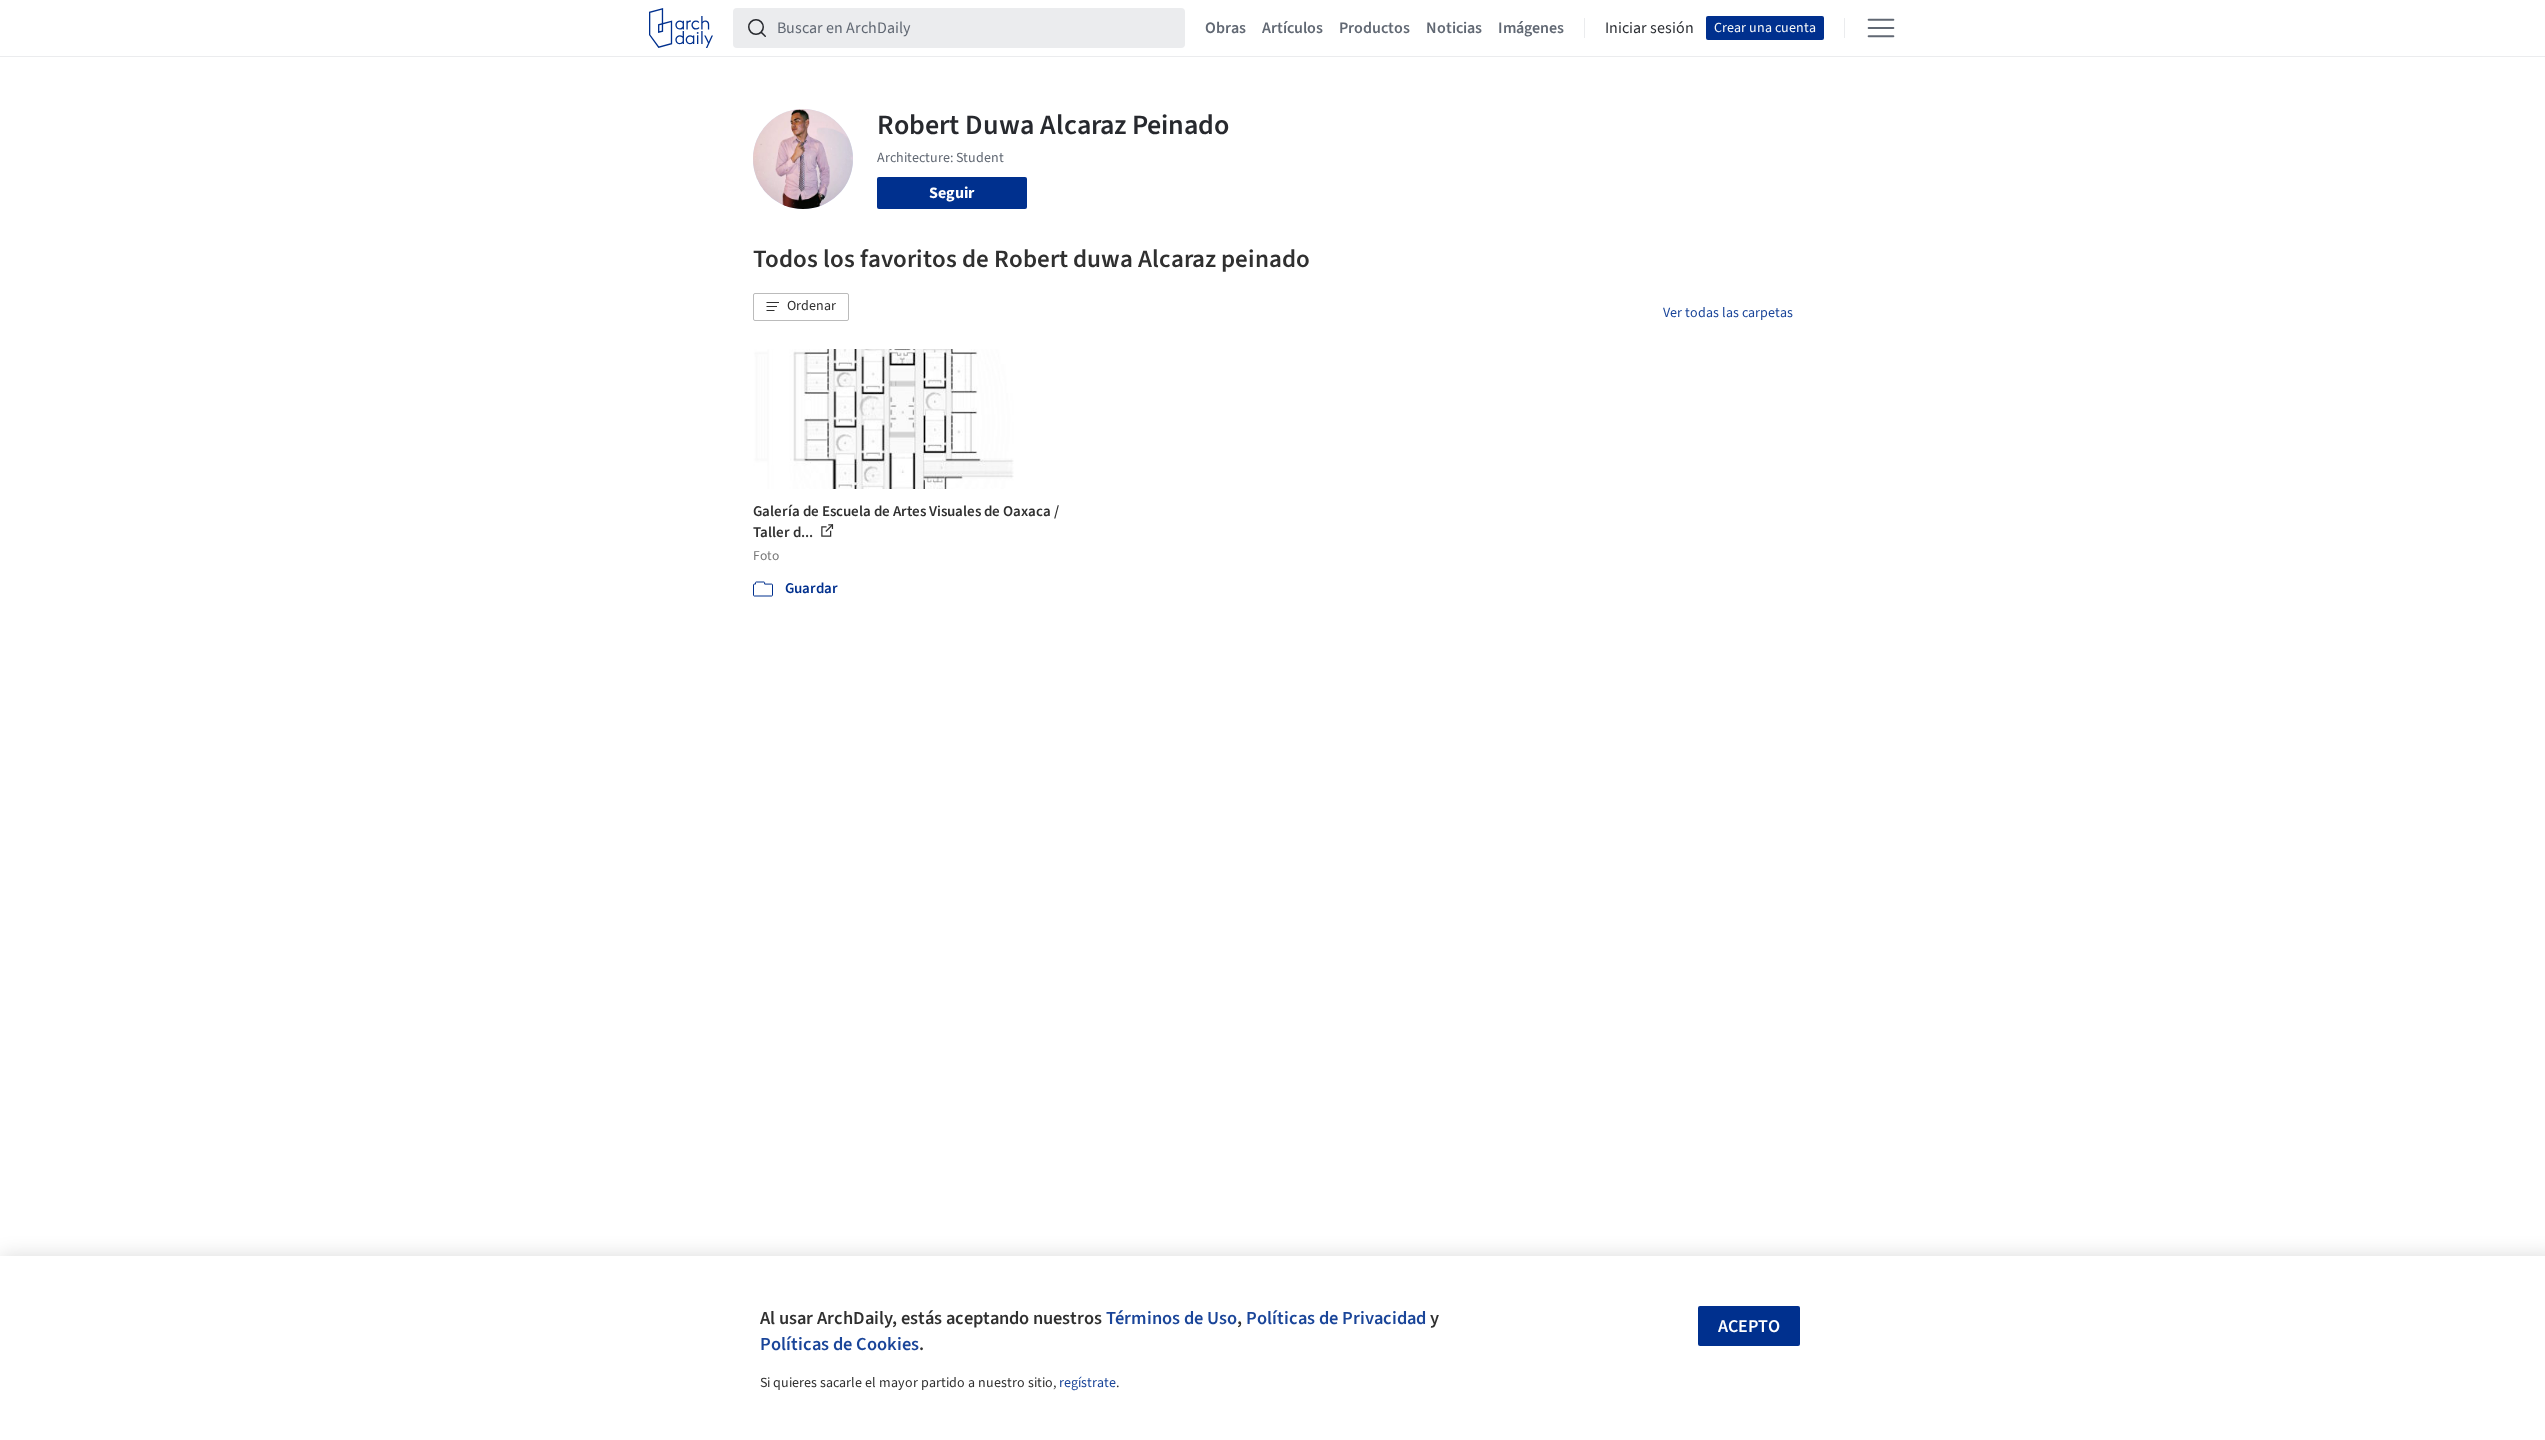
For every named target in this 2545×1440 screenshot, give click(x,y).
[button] (801, 307)
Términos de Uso (1171, 1318)
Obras (1225, 28)
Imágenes (1531, 28)
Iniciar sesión (1649, 28)
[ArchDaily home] (681, 28)
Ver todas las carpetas (1728, 313)
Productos (1374, 28)
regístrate (1087, 1383)
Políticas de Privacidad (1336, 1318)
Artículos (1292, 28)
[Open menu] (1881, 28)
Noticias (1454, 28)
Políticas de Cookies (839, 1344)
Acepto (1749, 1326)
